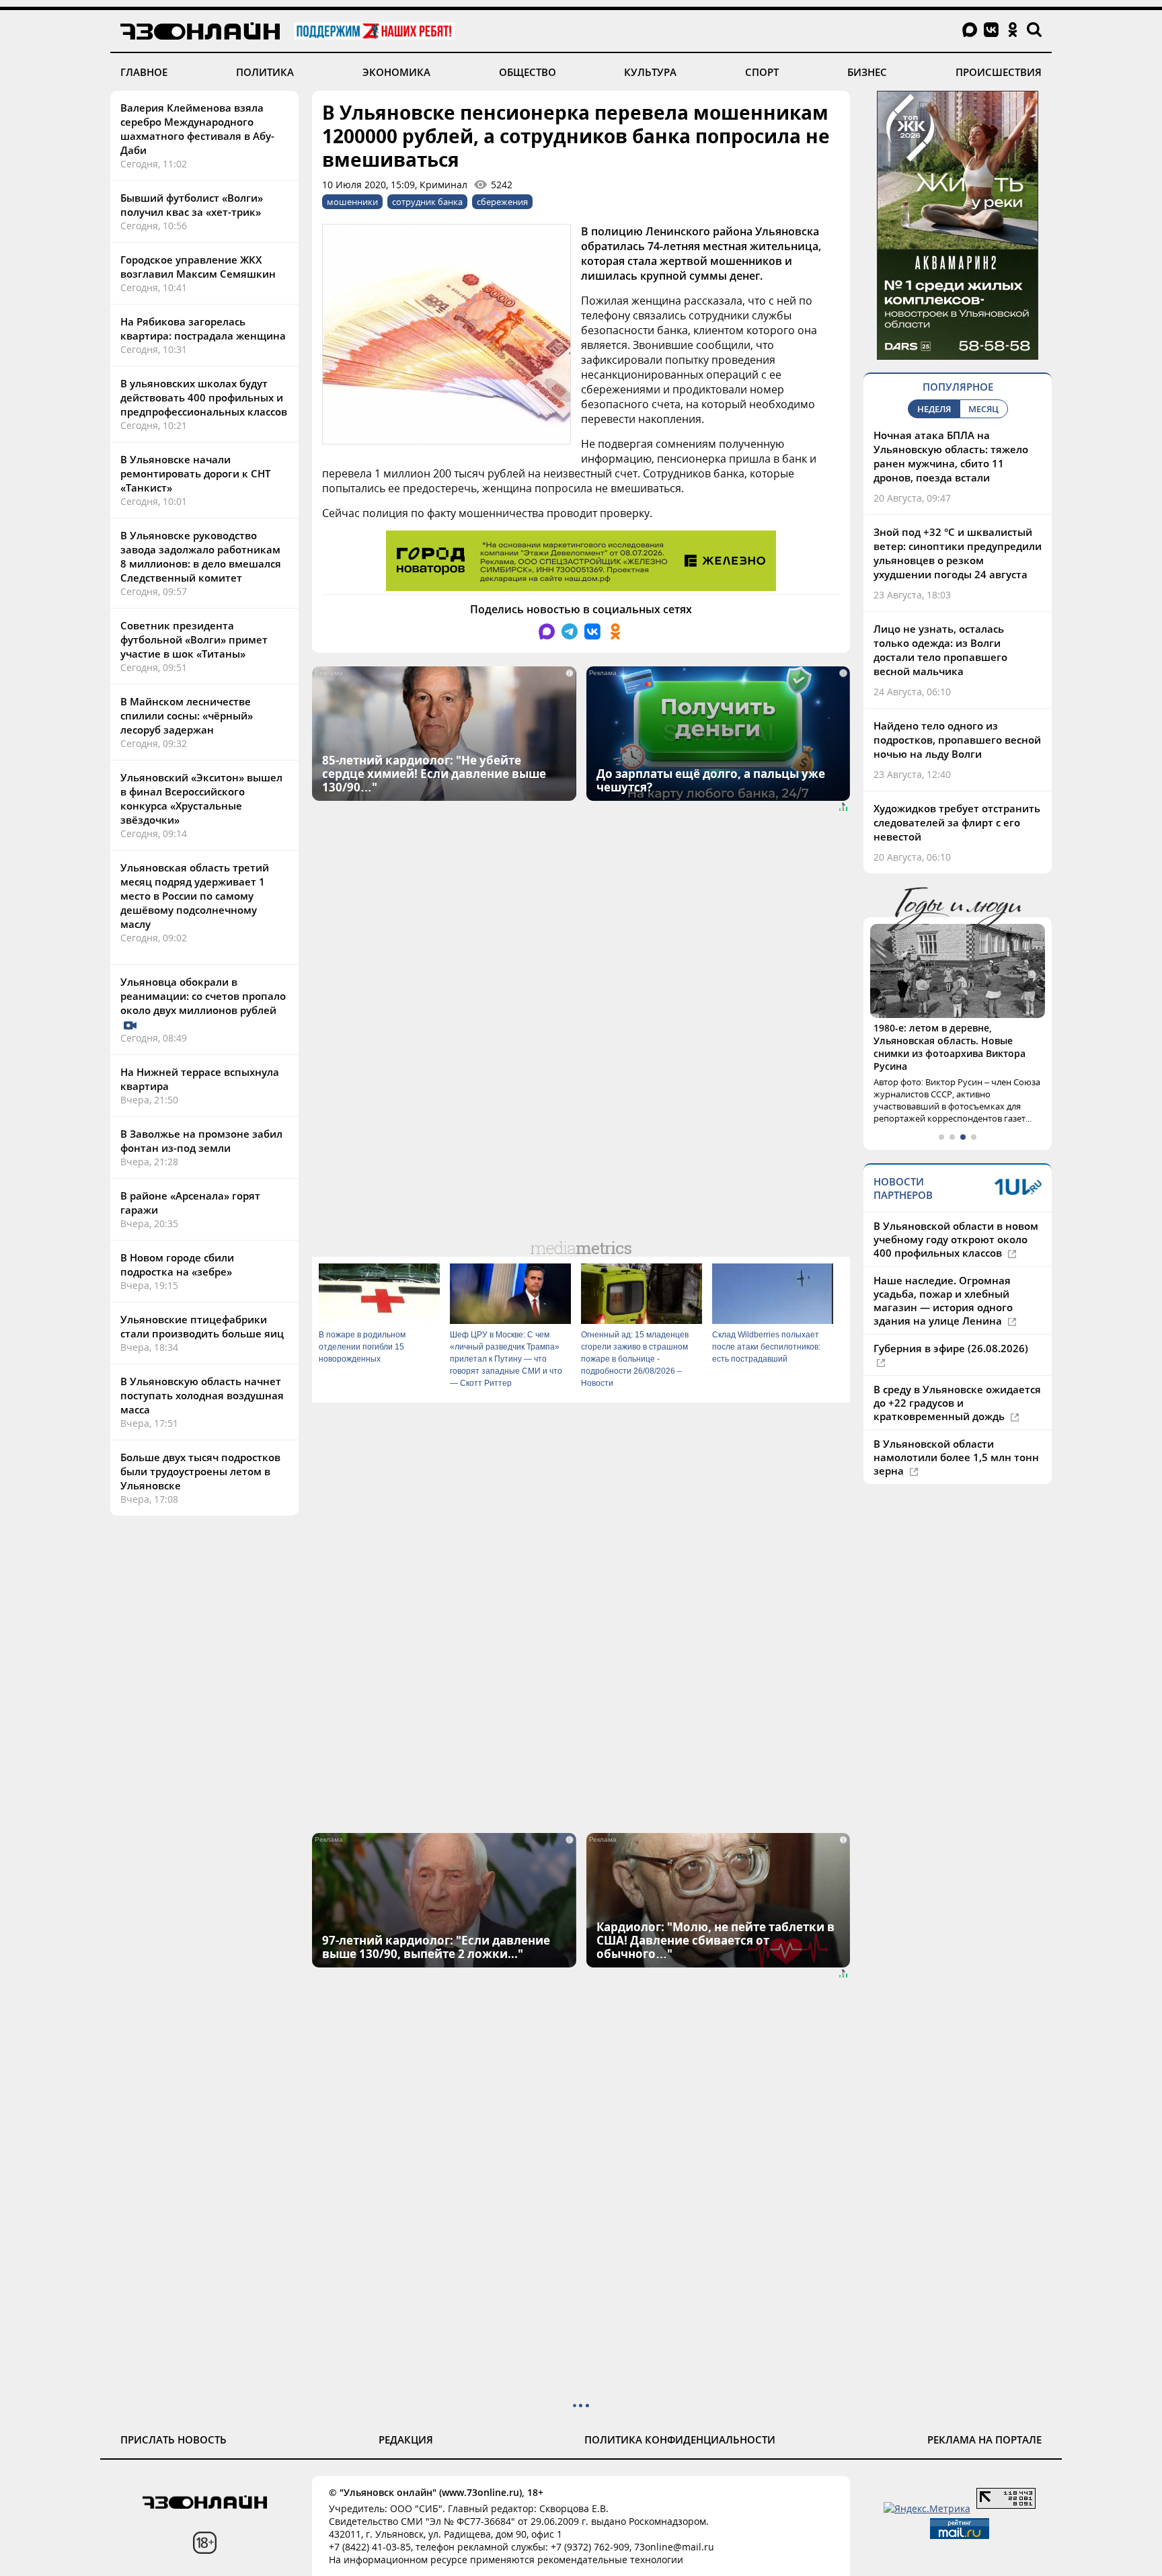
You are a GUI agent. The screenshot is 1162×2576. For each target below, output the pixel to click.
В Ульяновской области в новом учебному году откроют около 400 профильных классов (956, 1239)
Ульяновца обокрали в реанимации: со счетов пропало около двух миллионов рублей (203, 996)
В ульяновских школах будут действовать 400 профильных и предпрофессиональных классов (204, 397)
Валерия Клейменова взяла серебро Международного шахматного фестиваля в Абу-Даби (197, 129)
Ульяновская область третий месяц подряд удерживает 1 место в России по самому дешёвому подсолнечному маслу (195, 896)
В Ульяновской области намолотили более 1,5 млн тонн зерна (956, 1457)
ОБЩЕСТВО (528, 72)
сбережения (502, 202)
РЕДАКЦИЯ (406, 2440)
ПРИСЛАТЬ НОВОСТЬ (173, 2440)
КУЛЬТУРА (650, 72)
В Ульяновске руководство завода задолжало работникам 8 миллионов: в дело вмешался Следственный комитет (201, 556)
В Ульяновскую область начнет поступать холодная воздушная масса (202, 1395)
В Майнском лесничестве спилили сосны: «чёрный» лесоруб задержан (187, 715)
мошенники (352, 202)
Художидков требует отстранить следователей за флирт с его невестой (957, 822)
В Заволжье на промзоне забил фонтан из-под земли (201, 1141)
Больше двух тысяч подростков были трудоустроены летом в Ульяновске (200, 1471)
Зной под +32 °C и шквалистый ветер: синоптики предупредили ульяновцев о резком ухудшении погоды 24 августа (958, 553)
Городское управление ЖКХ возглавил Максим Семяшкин (198, 267)
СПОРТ (762, 72)
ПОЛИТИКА (265, 72)
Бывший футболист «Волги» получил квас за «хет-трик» (192, 205)
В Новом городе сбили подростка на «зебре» (177, 1264)
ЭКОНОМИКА (396, 72)
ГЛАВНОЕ (144, 72)
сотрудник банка (427, 202)
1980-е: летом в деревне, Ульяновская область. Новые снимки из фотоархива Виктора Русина (950, 1047)
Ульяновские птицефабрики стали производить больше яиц (202, 1326)
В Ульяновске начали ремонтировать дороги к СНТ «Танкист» (195, 473)
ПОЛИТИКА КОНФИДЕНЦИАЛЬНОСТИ (680, 2440)
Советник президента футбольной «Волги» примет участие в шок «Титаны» (194, 639)
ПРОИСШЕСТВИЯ (999, 72)
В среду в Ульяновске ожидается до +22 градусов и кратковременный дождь (957, 1403)
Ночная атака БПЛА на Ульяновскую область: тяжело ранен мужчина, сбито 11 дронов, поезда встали (951, 456)
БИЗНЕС (867, 72)
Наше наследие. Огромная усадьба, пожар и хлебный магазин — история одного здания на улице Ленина (943, 1300)
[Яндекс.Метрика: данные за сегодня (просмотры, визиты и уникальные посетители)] (927, 2508)
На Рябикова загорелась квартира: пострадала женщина (203, 328)
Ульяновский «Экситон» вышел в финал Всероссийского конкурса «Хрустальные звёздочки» (201, 798)
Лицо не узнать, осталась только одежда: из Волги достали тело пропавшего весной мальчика (940, 650)
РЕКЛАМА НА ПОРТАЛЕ (984, 2440)
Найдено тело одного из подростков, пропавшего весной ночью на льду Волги (957, 740)
